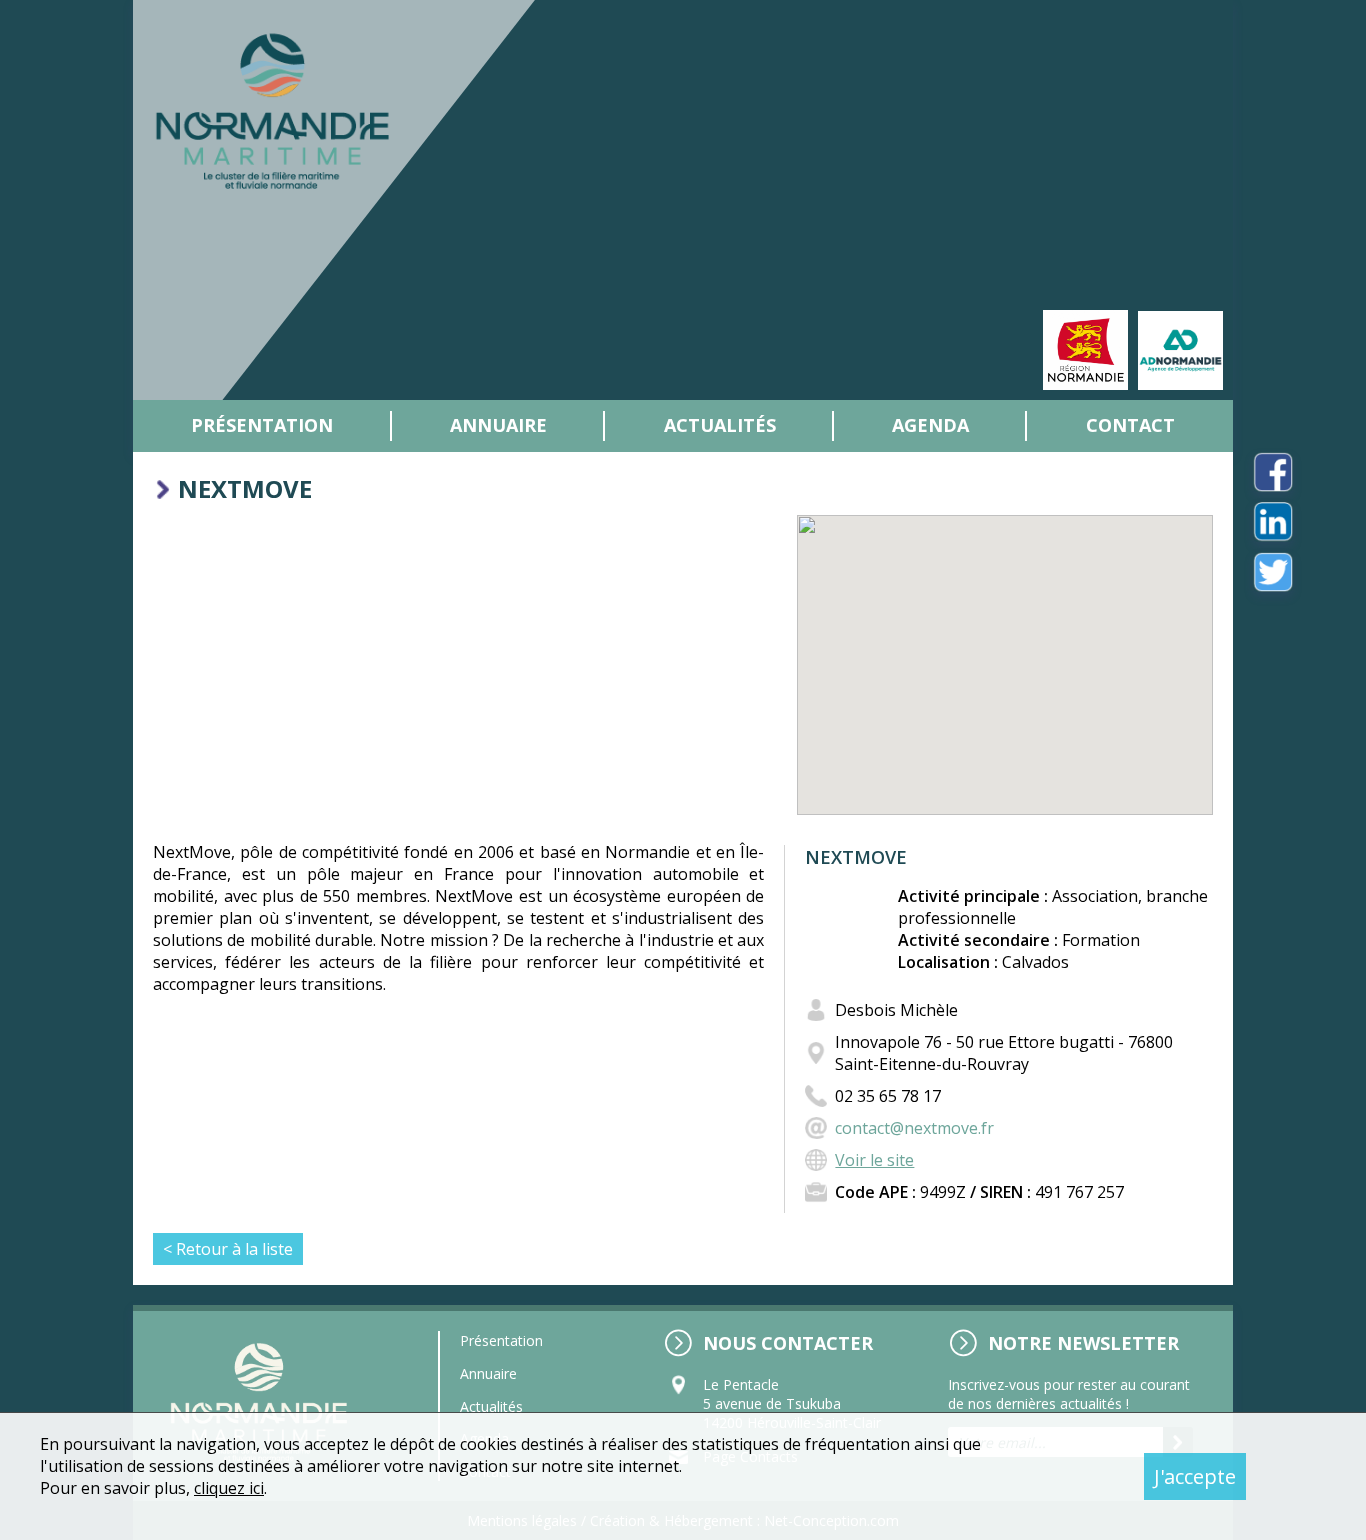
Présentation (262, 425)
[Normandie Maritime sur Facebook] (1273, 472)
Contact (1130, 425)
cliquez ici (229, 1488)
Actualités (720, 425)
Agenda (930, 425)
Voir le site (874, 1160)
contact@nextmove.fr (914, 1128)
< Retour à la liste (228, 1249)
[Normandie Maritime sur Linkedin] (1273, 522)
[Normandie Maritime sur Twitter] (1273, 572)
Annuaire (498, 425)
